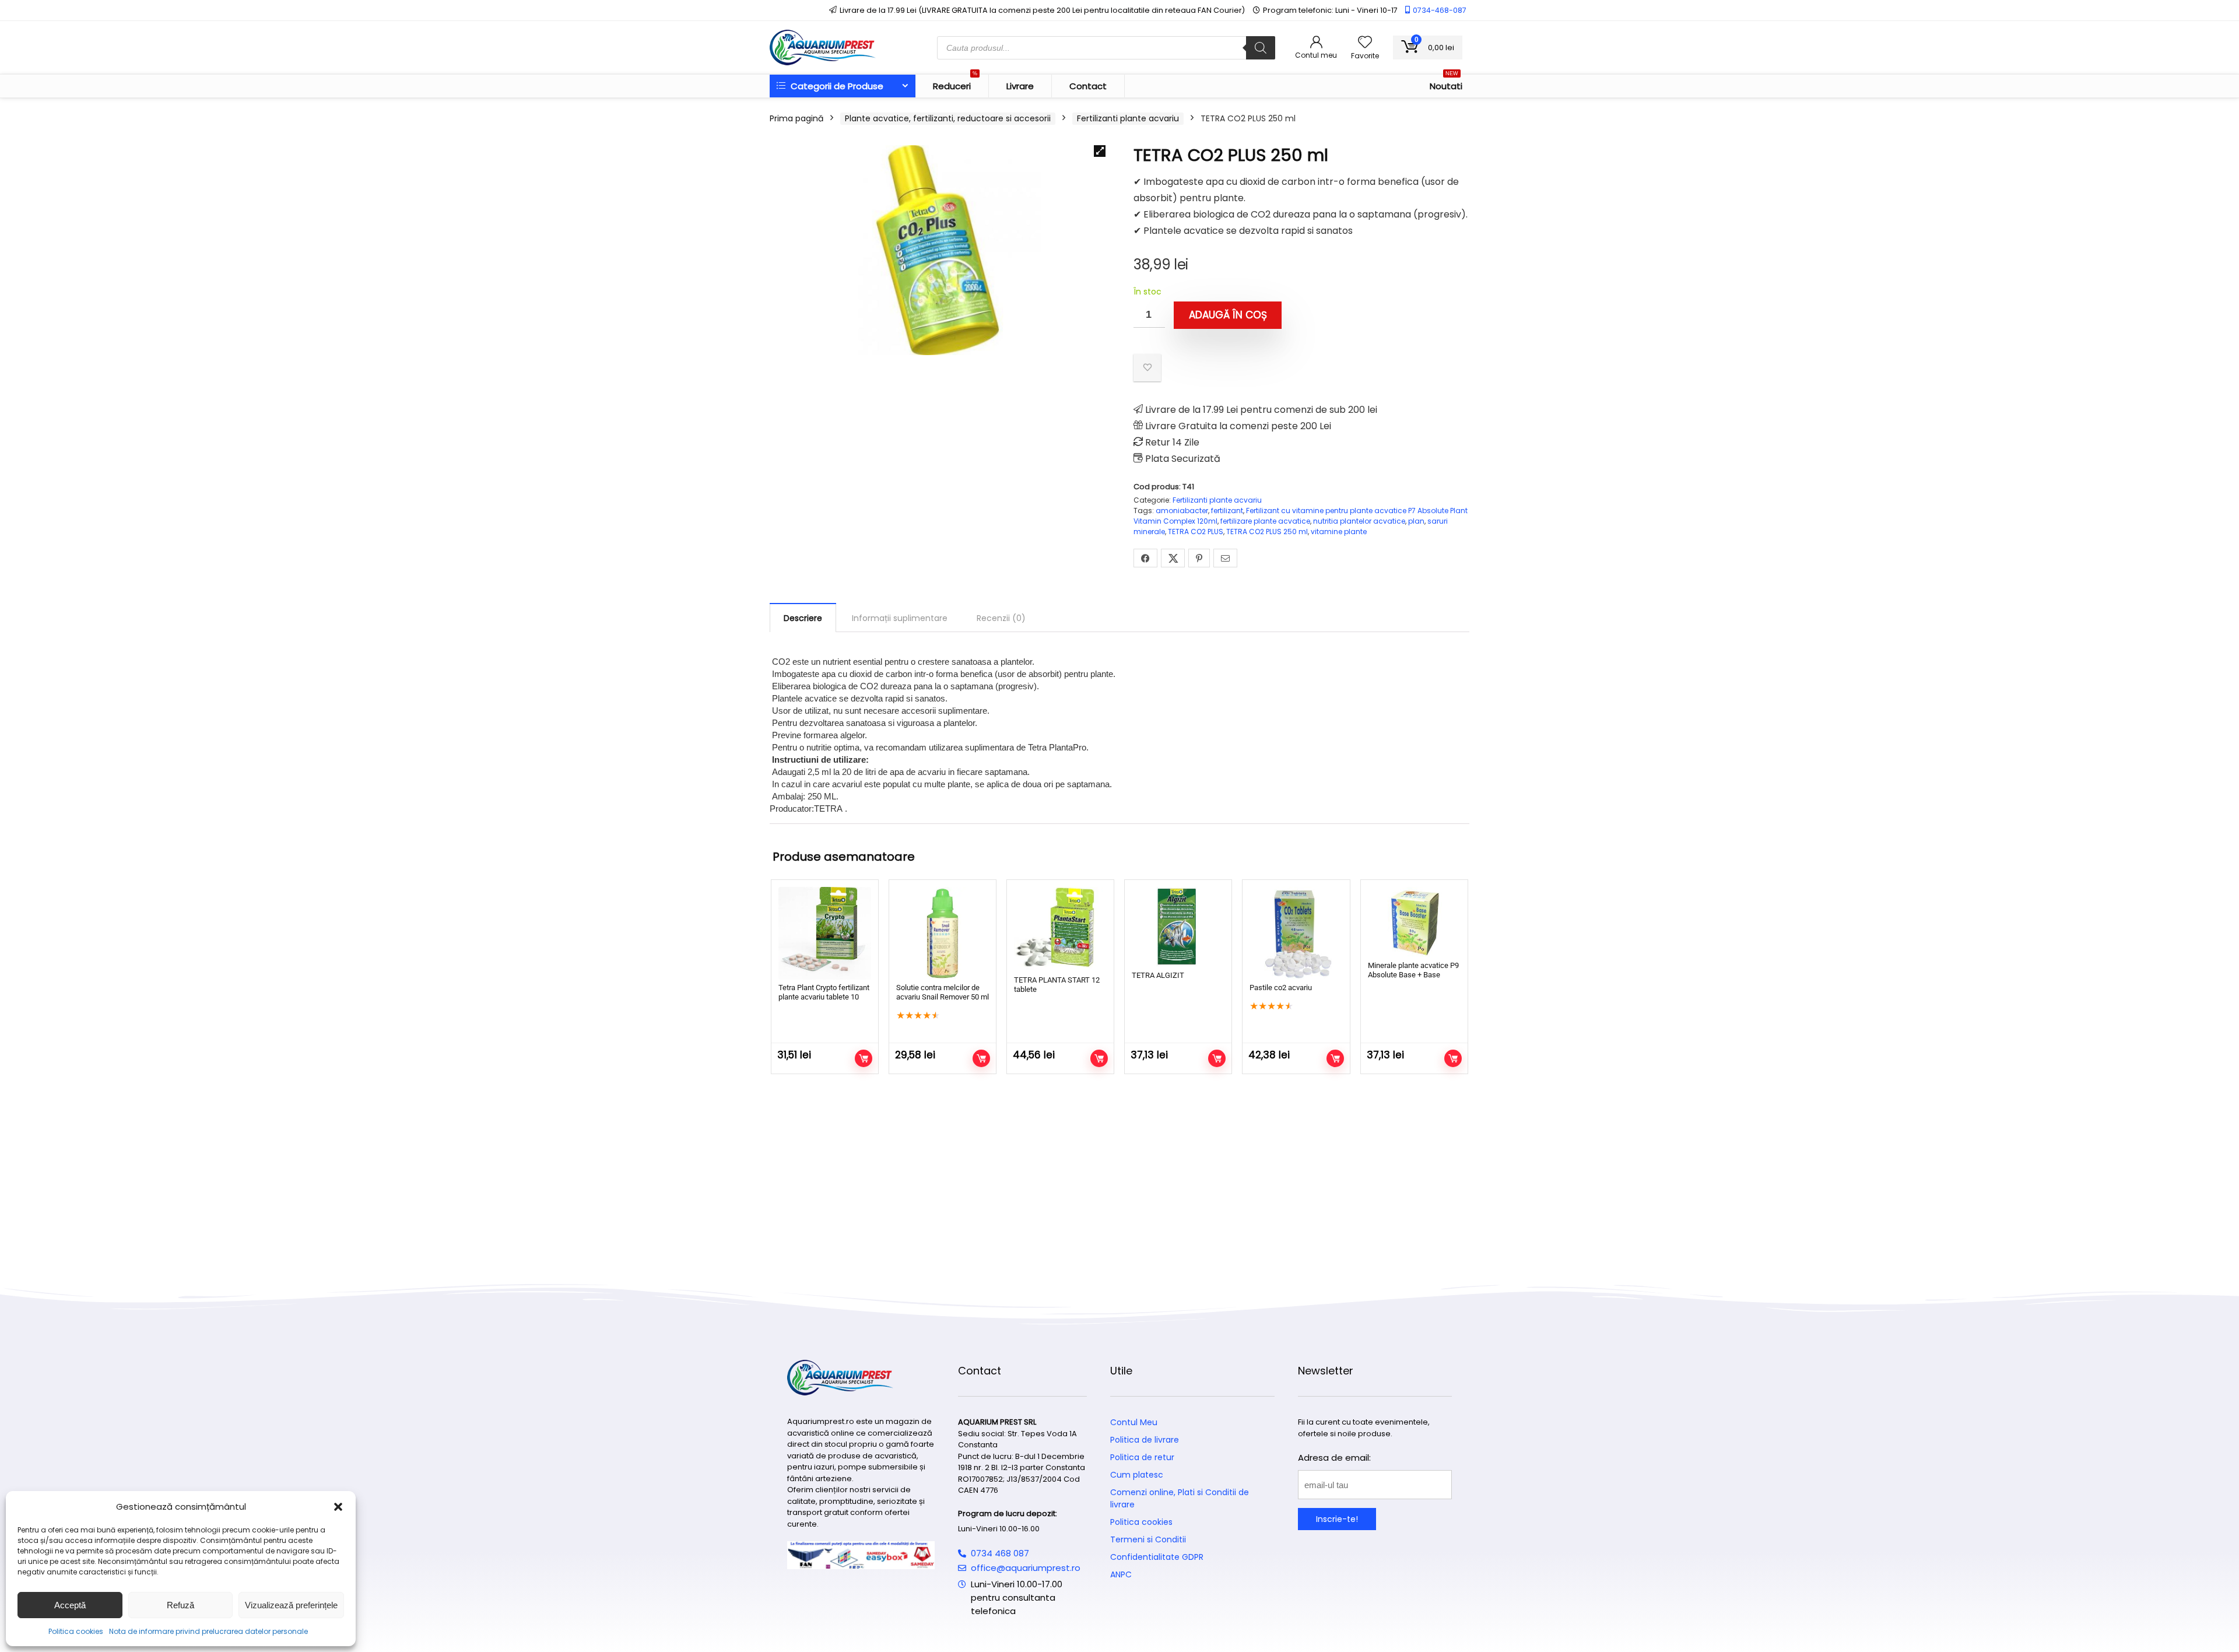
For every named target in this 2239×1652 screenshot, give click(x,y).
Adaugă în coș (1228, 315)
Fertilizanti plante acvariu (1128, 118)
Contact (1088, 86)
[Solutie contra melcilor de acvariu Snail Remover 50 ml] (943, 933)
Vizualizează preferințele (291, 1605)
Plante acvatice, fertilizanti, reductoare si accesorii (948, 118)
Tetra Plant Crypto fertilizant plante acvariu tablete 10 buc (824, 997)
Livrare (1020, 86)
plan (1416, 521)
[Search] (1261, 48)
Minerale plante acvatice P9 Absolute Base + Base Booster (1413, 975)
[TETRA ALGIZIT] (1178, 927)
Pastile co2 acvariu (1281, 988)
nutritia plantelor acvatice (1359, 521)
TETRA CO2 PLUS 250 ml (1267, 532)
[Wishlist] (1365, 43)
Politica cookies (76, 1631)
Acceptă (70, 1605)
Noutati (1446, 83)
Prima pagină (796, 118)
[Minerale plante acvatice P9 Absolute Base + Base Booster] (1414, 922)
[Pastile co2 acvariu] (1296, 933)
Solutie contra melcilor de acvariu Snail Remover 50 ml (943, 992)
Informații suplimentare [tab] (900, 618)
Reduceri (955, 83)
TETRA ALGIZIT (1158, 975)
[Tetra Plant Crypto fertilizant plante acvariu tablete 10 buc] (825, 933)
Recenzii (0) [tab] (1001, 618)
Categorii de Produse (836, 86)
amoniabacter (1182, 511)
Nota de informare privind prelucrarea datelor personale (208, 1631)
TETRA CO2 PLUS (1196, 532)
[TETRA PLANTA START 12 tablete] (1060, 930)
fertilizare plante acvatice (1265, 521)
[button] (338, 1507)
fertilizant (1227, 511)
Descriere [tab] (803, 618)
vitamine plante (1339, 532)
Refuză (180, 1605)
